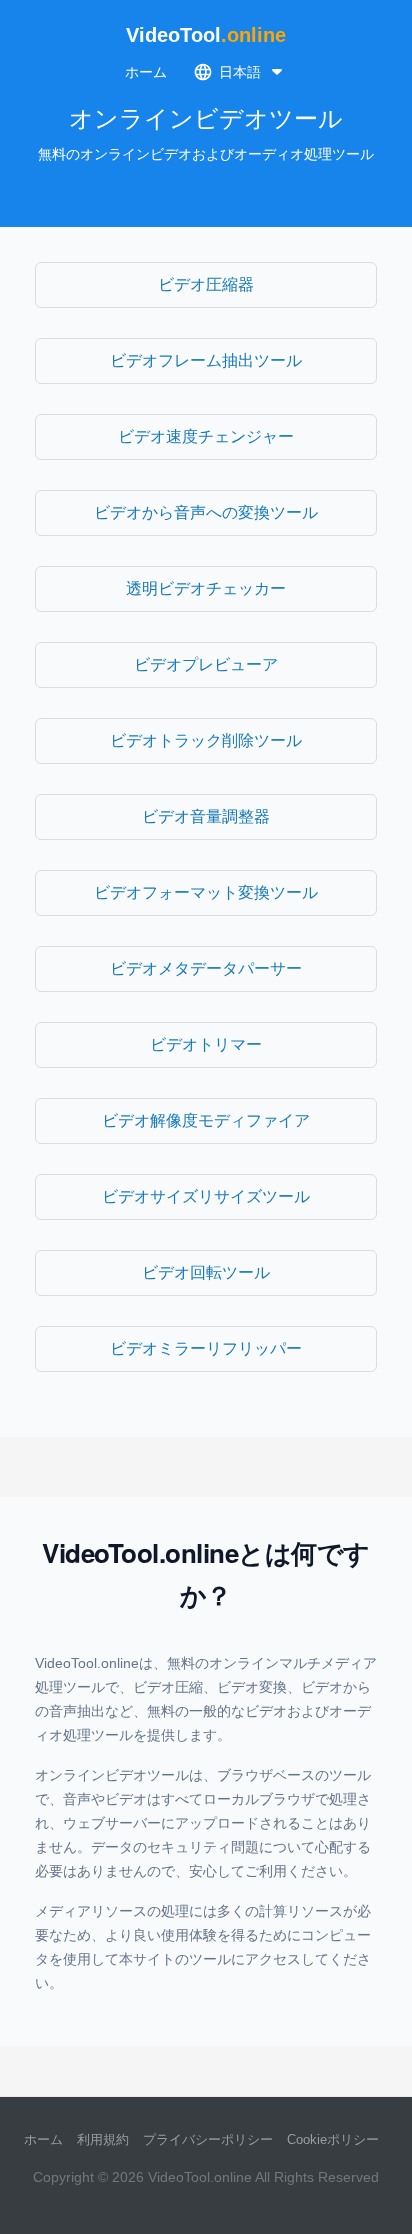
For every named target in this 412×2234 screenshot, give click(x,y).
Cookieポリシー (333, 2139)
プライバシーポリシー (208, 2139)
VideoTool (206, 35)
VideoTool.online (200, 2177)
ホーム (146, 72)
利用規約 (103, 2139)
